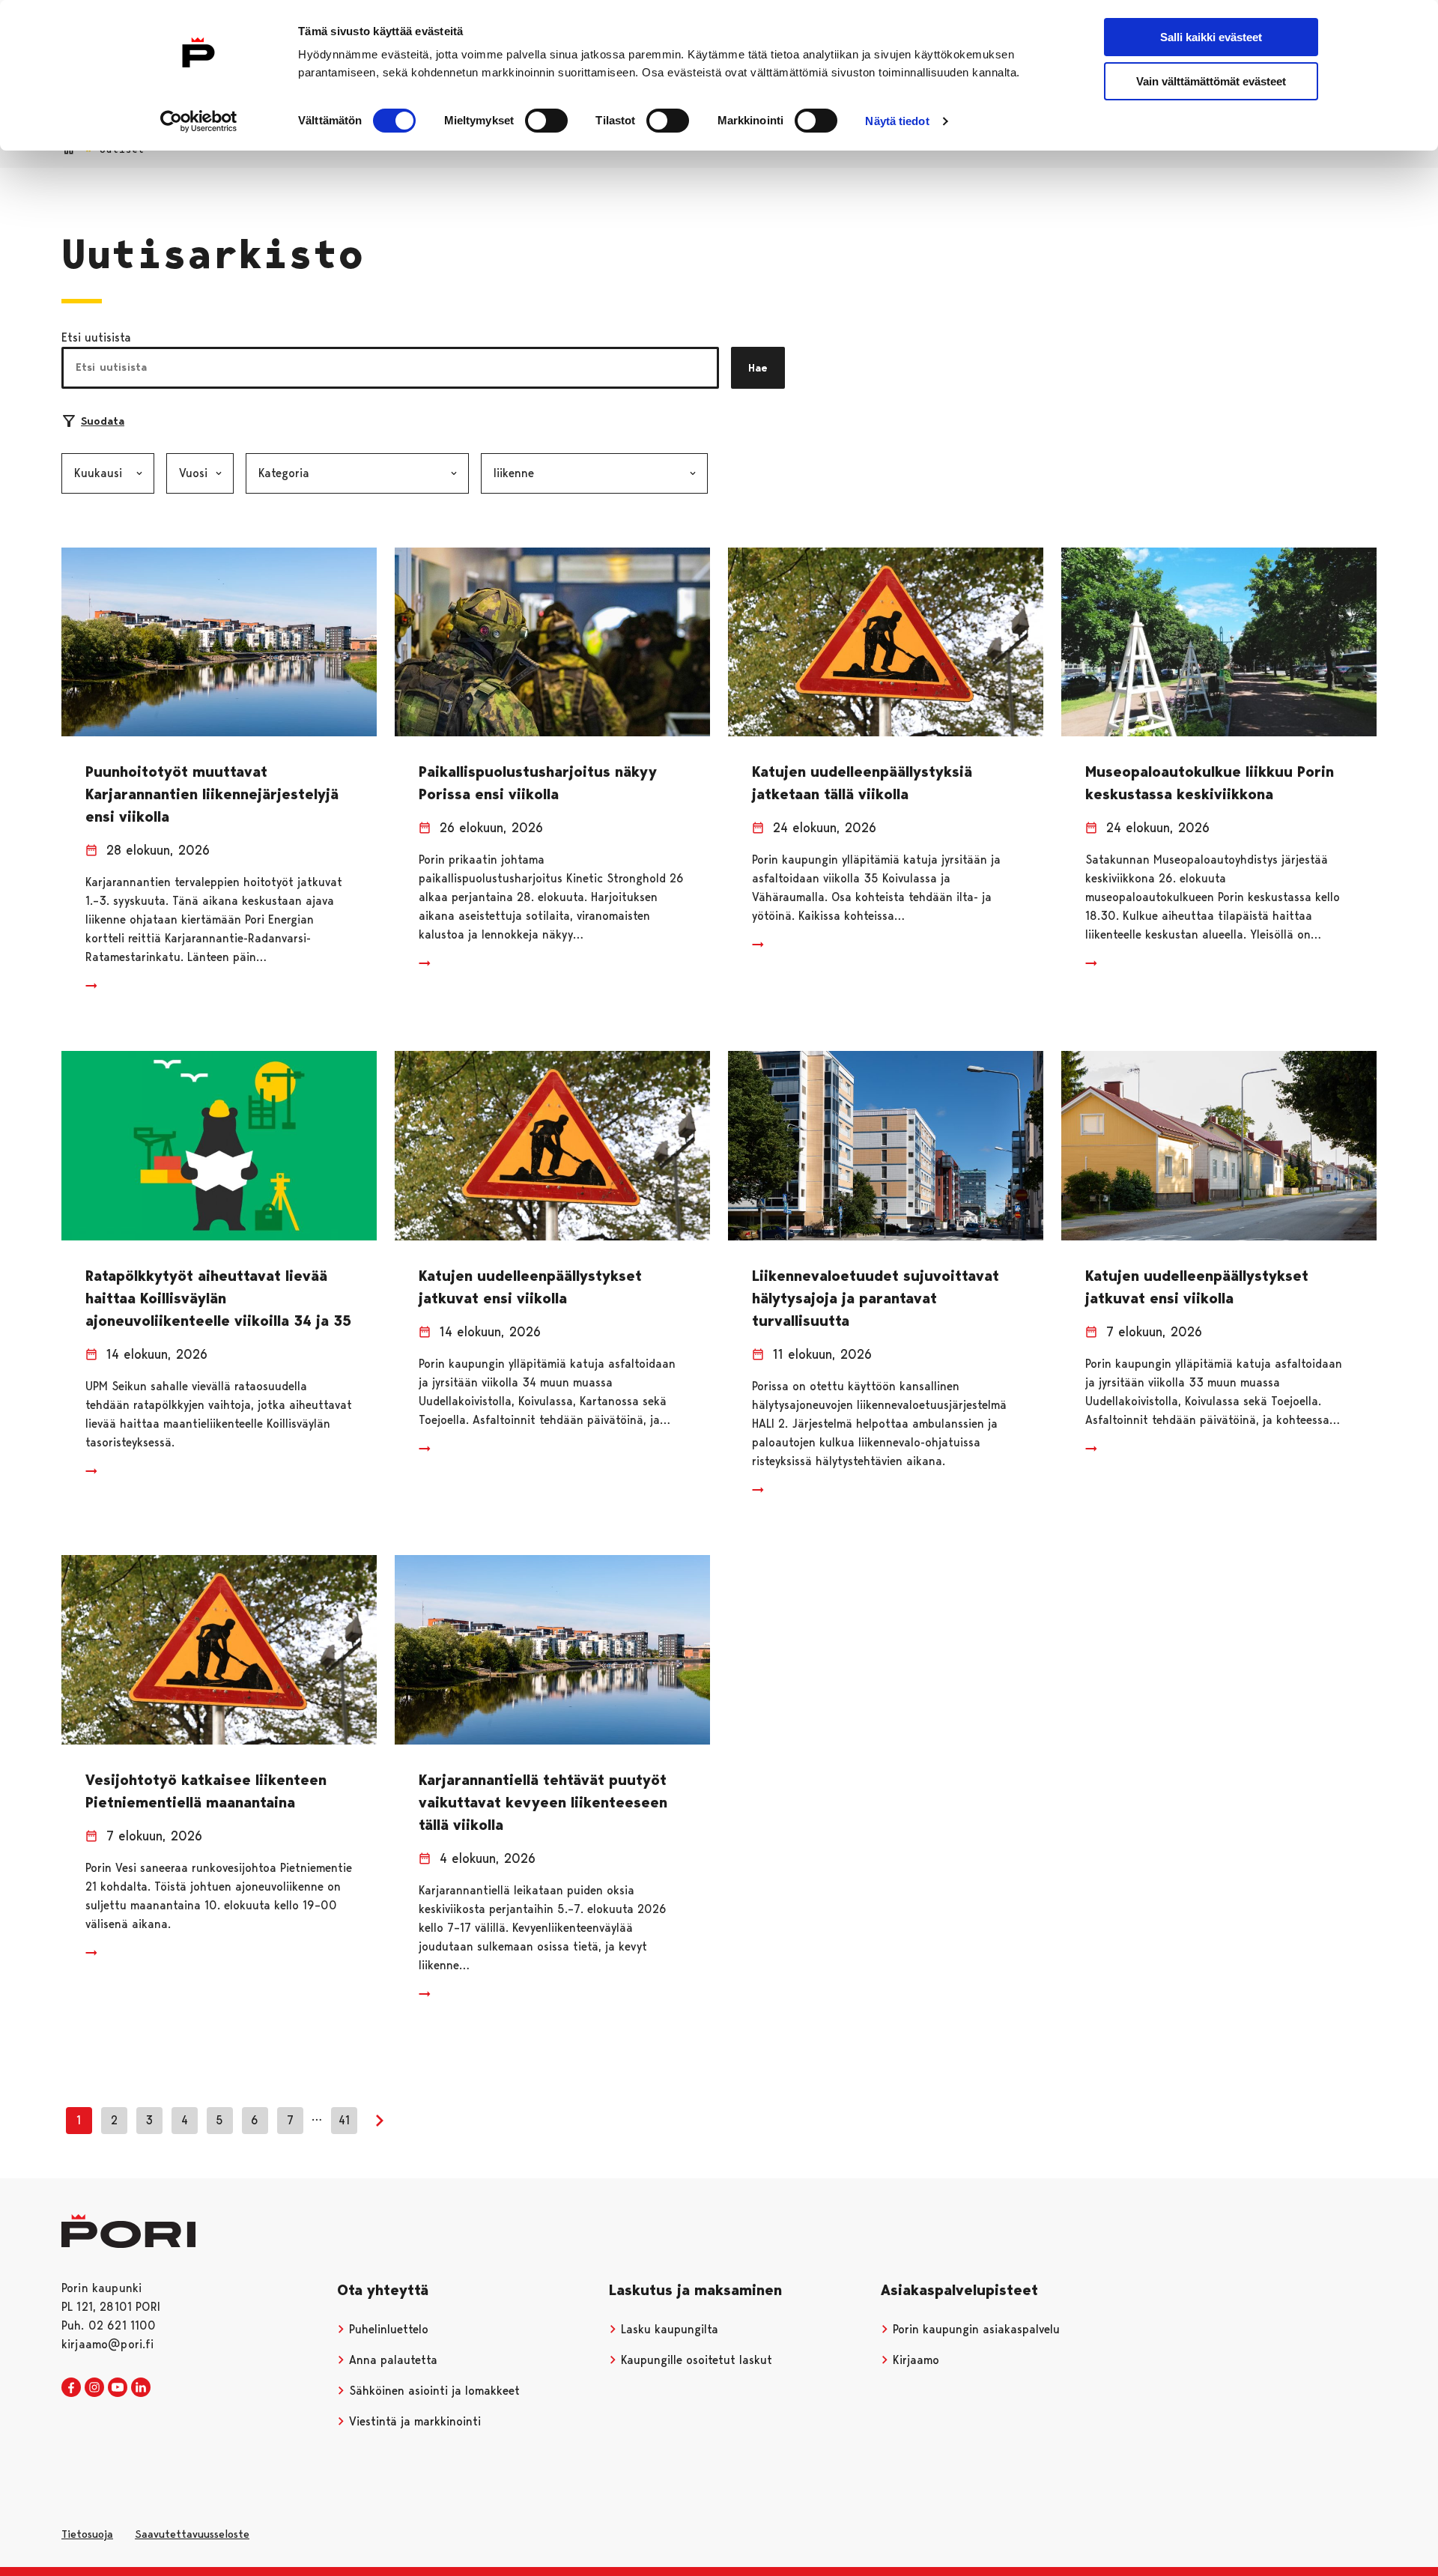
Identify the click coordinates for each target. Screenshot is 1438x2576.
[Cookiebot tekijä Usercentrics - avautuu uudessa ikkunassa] (199, 121)
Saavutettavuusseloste (192, 2534)
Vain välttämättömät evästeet (1211, 81)
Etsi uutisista (96, 337)
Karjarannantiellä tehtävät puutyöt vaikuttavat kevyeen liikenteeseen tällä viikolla (543, 1802)
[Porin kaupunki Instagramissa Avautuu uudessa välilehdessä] (94, 2388)
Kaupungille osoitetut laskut (695, 2360)
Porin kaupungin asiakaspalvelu (974, 2329)
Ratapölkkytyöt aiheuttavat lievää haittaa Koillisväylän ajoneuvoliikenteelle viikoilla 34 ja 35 (218, 1298)
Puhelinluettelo (387, 2329)
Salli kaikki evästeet (1211, 37)
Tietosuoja (87, 2534)
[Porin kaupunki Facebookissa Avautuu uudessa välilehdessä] (71, 2388)
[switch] (546, 121)
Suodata (103, 421)
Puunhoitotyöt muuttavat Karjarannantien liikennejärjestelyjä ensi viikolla (212, 794)
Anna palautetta (391, 2360)
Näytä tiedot (897, 121)
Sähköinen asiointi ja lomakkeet (433, 2391)
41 (344, 2120)
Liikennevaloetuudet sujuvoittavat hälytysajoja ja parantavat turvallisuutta (876, 1298)
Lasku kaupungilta (668, 2329)
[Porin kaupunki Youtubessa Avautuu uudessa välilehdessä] (118, 2388)
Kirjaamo (914, 2360)
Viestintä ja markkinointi (413, 2421)
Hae (758, 368)
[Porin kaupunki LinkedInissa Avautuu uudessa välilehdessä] (141, 2388)
